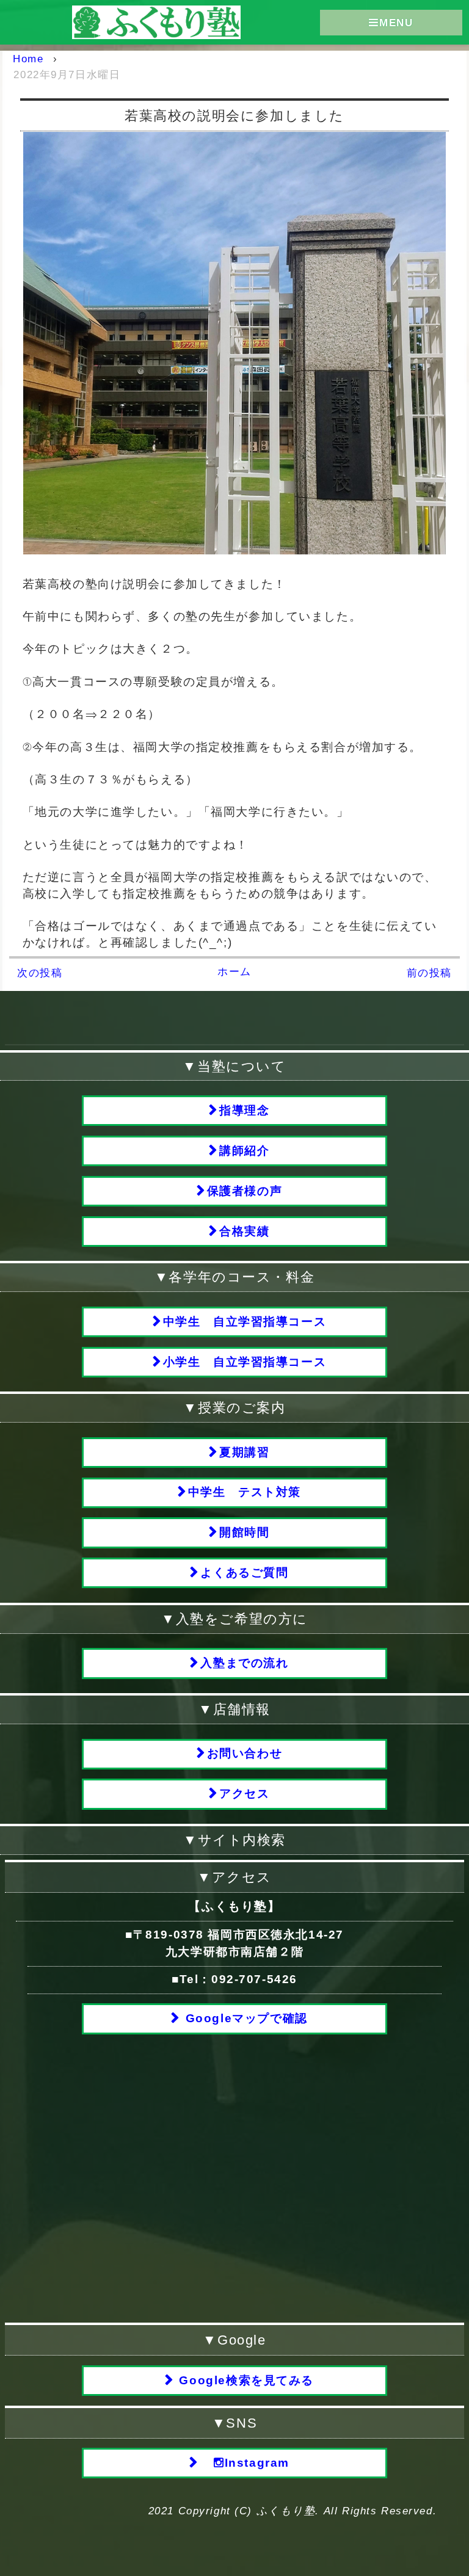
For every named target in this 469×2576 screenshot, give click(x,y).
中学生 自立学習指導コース (245, 1322)
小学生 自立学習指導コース (245, 1362)
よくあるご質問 (244, 1573)
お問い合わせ (245, 1753)
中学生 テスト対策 (245, 1492)
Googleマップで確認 (245, 2018)
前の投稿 (429, 973)
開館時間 (244, 1532)
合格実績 (244, 1231)
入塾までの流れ (244, 1663)
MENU (396, 23)
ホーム (234, 971)
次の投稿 (40, 973)
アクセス (244, 1794)
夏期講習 (244, 1452)
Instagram (257, 2463)
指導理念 (244, 1110)
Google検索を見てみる (245, 2380)
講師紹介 (244, 1151)
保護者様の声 (245, 1191)
